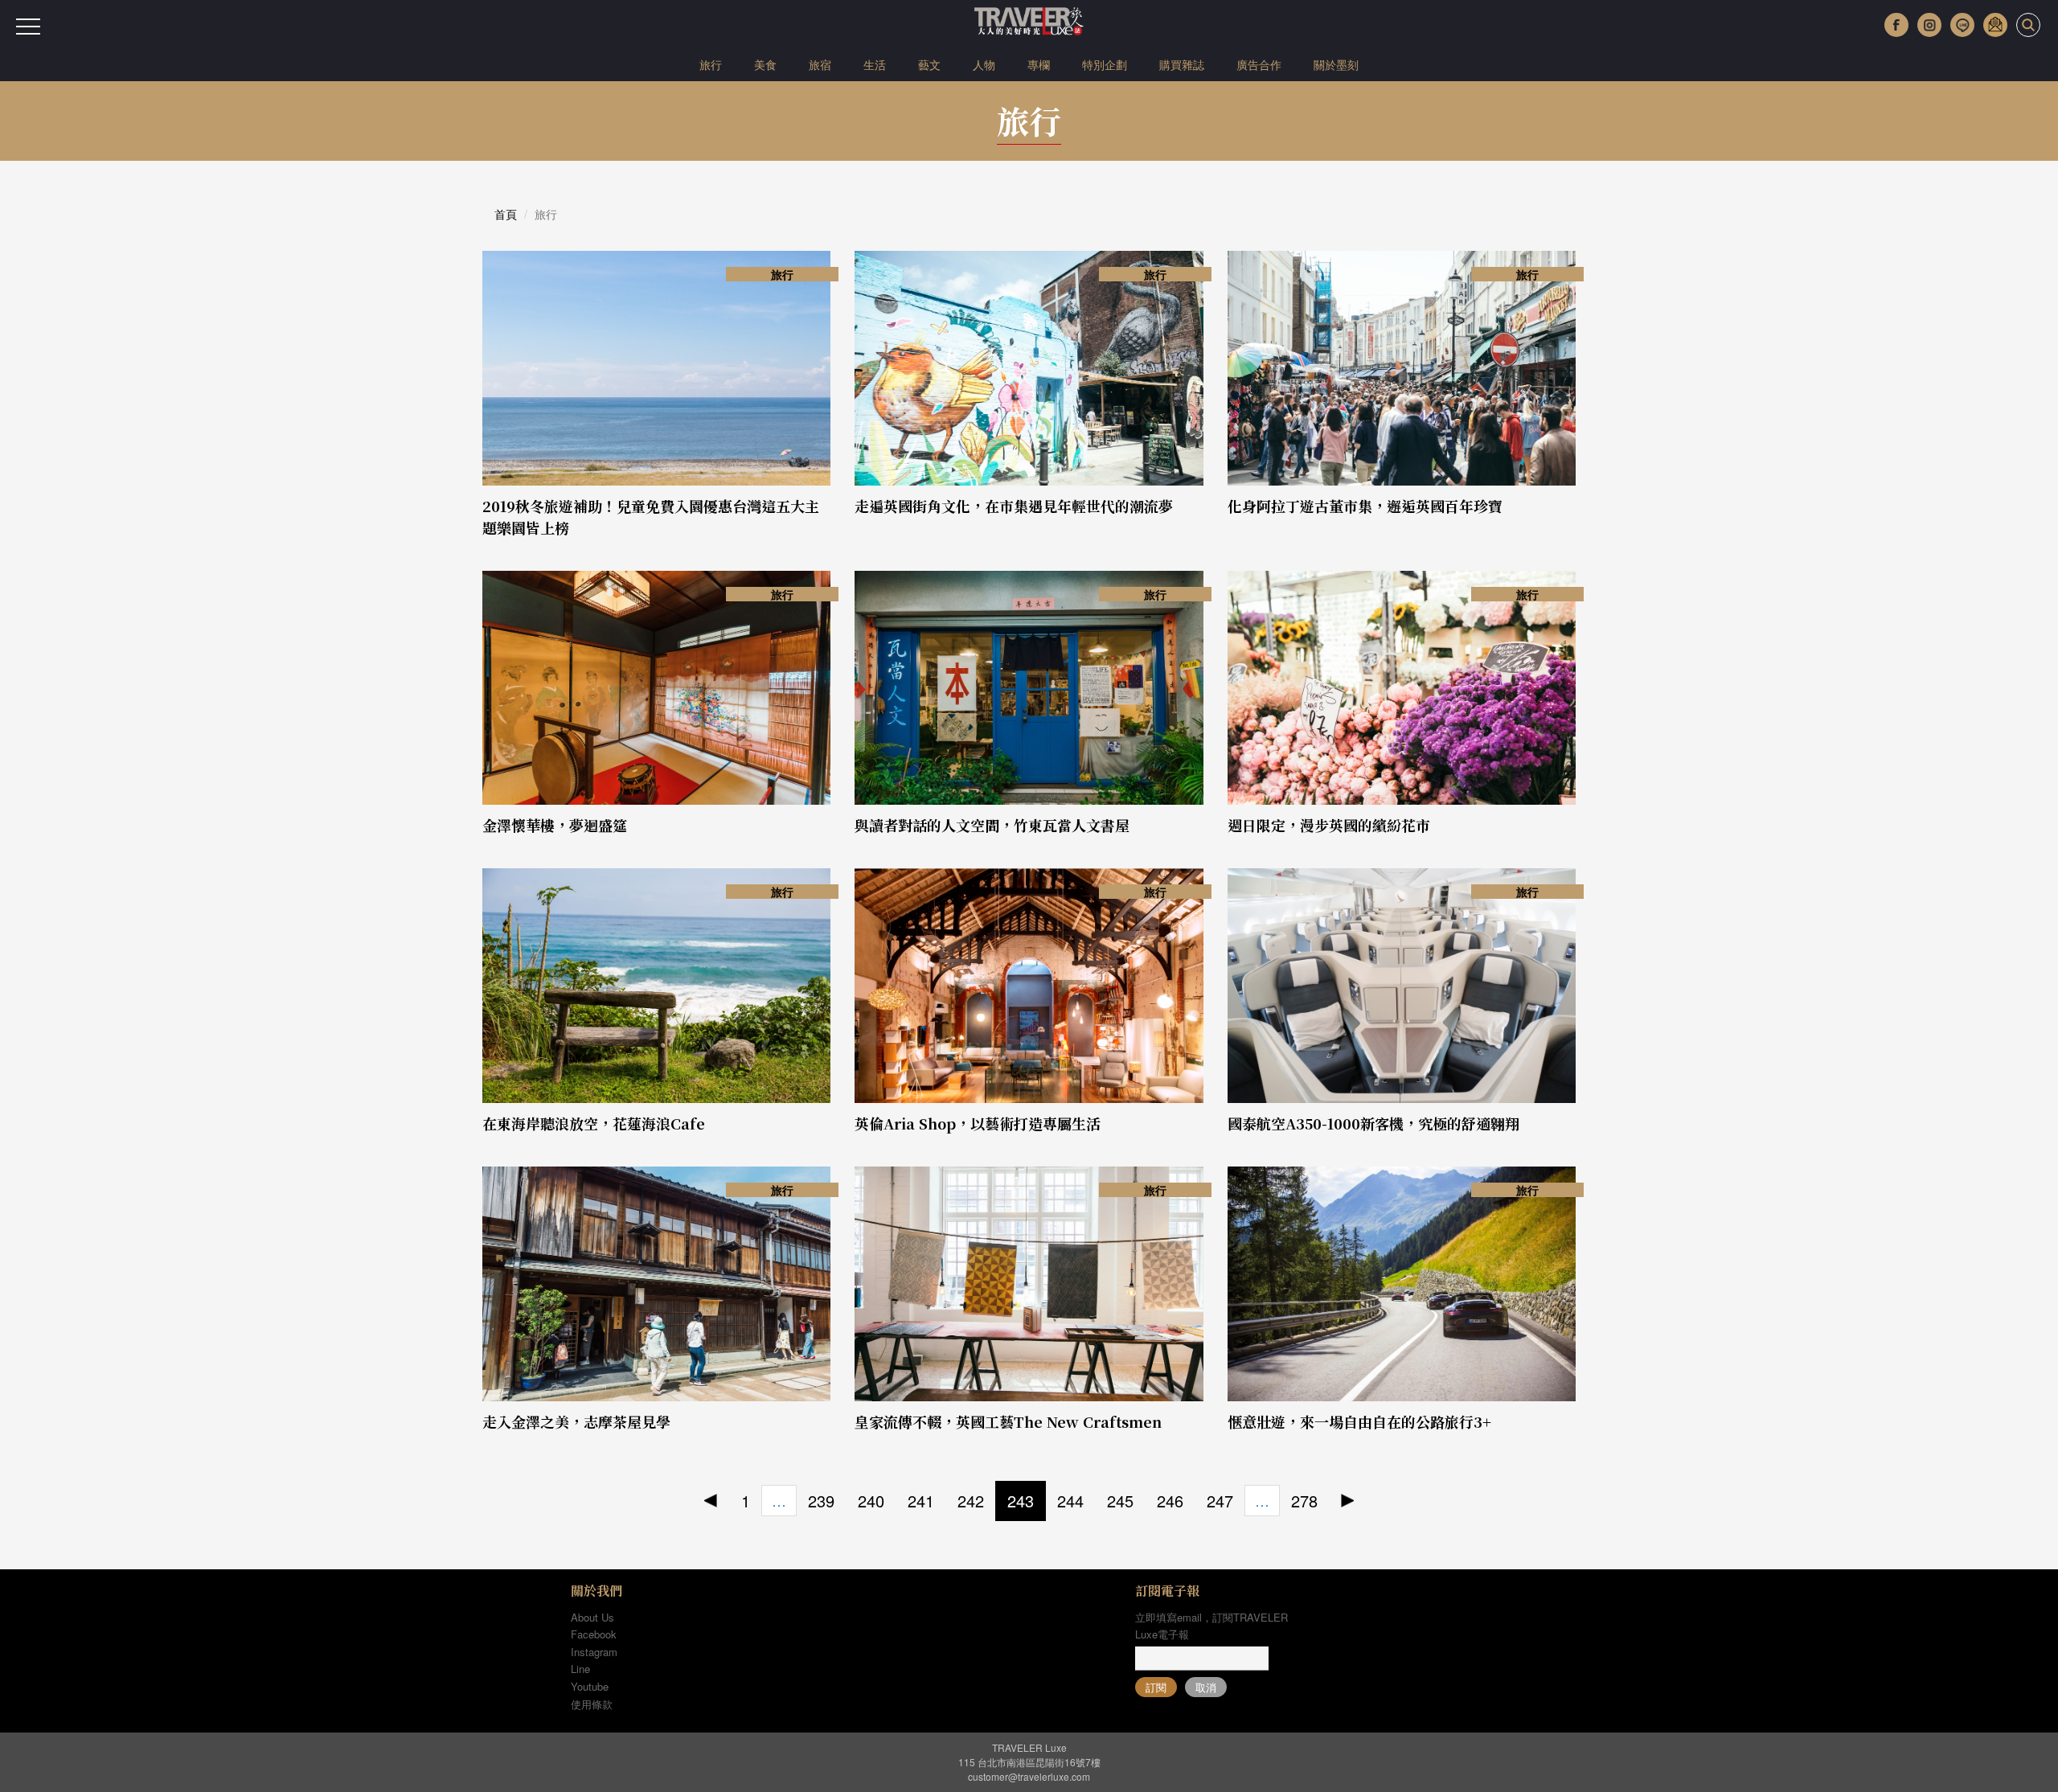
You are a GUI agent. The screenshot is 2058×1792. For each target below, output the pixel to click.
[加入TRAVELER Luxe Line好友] (1962, 25)
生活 (875, 64)
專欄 (1039, 64)
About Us (592, 1617)
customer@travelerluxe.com (1029, 1776)
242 (971, 1501)
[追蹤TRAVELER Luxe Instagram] (1929, 25)
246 (1170, 1501)
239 (821, 1501)
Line (580, 1669)
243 (1021, 1501)
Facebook (594, 1634)
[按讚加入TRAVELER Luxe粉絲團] (1896, 25)
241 (921, 1501)
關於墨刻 (1336, 64)
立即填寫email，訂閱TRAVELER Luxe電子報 (1211, 1626)
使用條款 (592, 1704)
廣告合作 (1259, 64)
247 (1220, 1501)
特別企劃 (1105, 64)
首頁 (506, 214)
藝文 (929, 64)
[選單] (28, 27)
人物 (984, 64)
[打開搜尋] (2028, 25)
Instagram (594, 1652)
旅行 (711, 64)
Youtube (590, 1686)
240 (871, 1501)
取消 (1206, 1687)
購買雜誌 (1182, 64)
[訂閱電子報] (1995, 25)
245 (1120, 1501)
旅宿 (820, 64)
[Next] (1348, 1501)
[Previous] (711, 1501)
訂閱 (1156, 1687)
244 (1070, 1501)
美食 (765, 64)
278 (1304, 1501)
